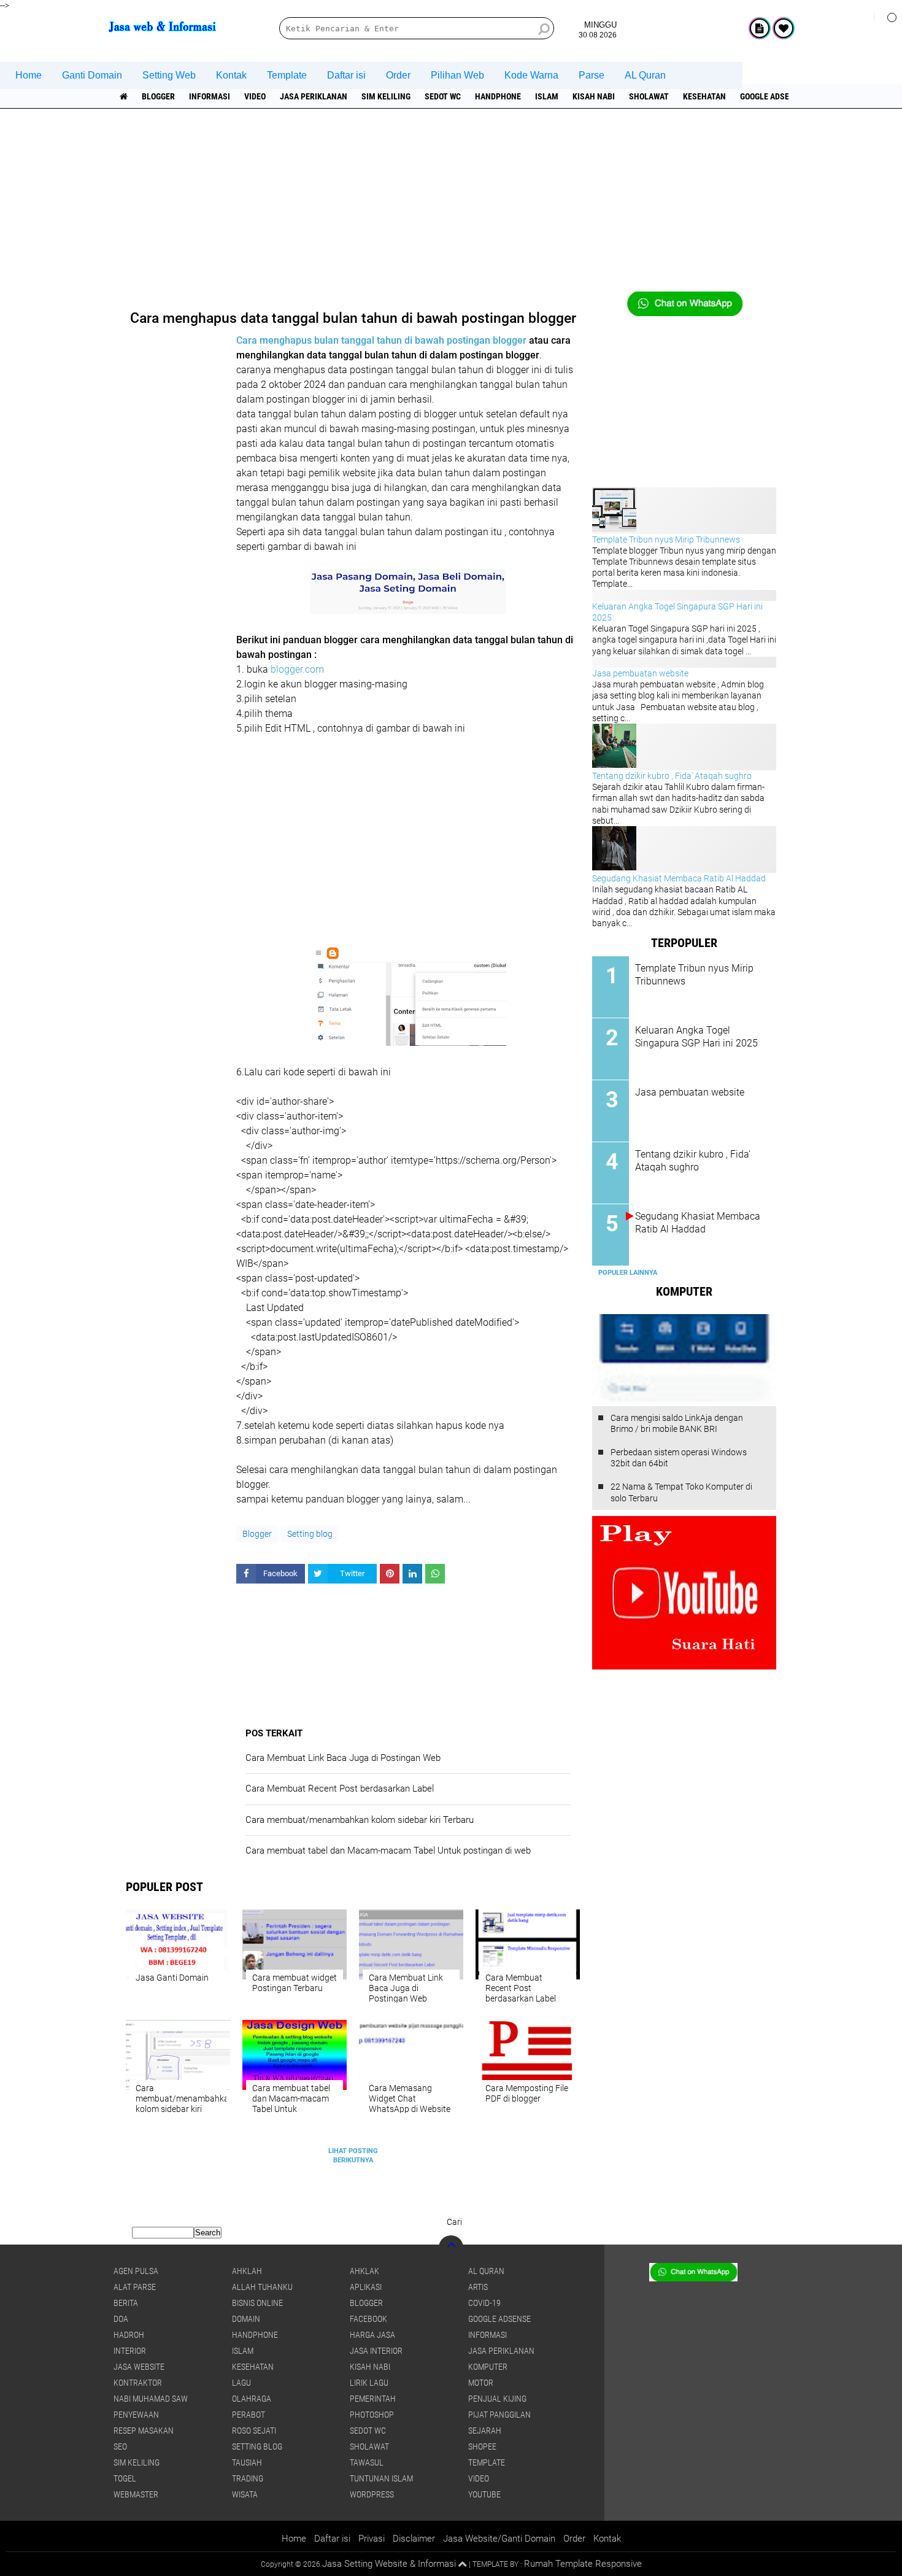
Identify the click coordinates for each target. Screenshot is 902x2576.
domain (246, 2319)
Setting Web (169, 75)
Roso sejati (254, 2431)
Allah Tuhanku (262, 2287)
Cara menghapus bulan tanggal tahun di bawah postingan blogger (381, 340)
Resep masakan (144, 2431)
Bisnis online (257, 2303)
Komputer (488, 2367)
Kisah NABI (594, 96)
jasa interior (376, 2351)
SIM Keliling (386, 96)
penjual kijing (497, 2399)
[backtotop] (451, 2248)
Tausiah (247, 2462)
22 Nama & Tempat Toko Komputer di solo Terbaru (681, 1492)
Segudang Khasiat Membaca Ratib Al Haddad (679, 878)
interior (130, 2351)
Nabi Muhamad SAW (151, 2399)
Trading (248, 2478)
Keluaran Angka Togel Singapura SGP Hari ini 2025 (696, 1037)
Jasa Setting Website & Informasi (389, 2564)
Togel (125, 2478)
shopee (482, 2446)
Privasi (372, 2539)
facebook (368, 2319)
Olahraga (252, 2399)
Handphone (498, 96)
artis (478, 2287)
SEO (120, 2446)
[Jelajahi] (888, 17)
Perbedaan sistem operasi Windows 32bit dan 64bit (679, 1458)
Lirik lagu (369, 2383)
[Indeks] (760, 28)
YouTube (484, 2494)
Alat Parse (135, 2287)
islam (547, 96)
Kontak (231, 75)
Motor (481, 2383)
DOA (121, 2319)
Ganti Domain (92, 75)
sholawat (649, 96)
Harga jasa (372, 2335)
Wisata (245, 2494)
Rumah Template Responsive (583, 2564)
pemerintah (373, 2399)
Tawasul (367, 2462)
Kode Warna (531, 75)
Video (255, 96)
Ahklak (364, 2271)
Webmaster (136, 2494)
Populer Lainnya (628, 1273)
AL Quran (645, 75)
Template (287, 75)
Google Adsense (772, 96)
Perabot (249, 2415)
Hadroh (129, 2335)
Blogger (158, 96)
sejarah (485, 2431)
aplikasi (366, 2287)
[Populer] (784, 28)
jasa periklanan (314, 96)
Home (29, 75)
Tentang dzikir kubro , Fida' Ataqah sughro (672, 776)
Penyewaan (136, 2415)
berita (126, 2303)
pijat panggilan (499, 2415)
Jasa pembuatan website (640, 673)
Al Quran (486, 2271)
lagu (241, 2383)
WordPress (372, 2494)
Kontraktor (138, 2383)
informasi (210, 96)
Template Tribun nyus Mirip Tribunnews (666, 540)
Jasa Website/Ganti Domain (499, 2539)
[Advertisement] (451, 206)
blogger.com (297, 669)
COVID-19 (484, 2303)
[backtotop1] (462, 2564)
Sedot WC (443, 96)
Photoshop (372, 2415)
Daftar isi (346, 75)
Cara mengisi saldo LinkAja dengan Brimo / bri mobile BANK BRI (677, 1423)
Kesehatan (704, 96)
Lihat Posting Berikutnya (353, 2155)
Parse (592, 75)
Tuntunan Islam (381, 2478)
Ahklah (247, 2271)
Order (398, 75)
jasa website (139, 2367)
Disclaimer (414, 2539)
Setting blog (310, 1534)
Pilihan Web (457, 75)
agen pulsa (136, 2271)
